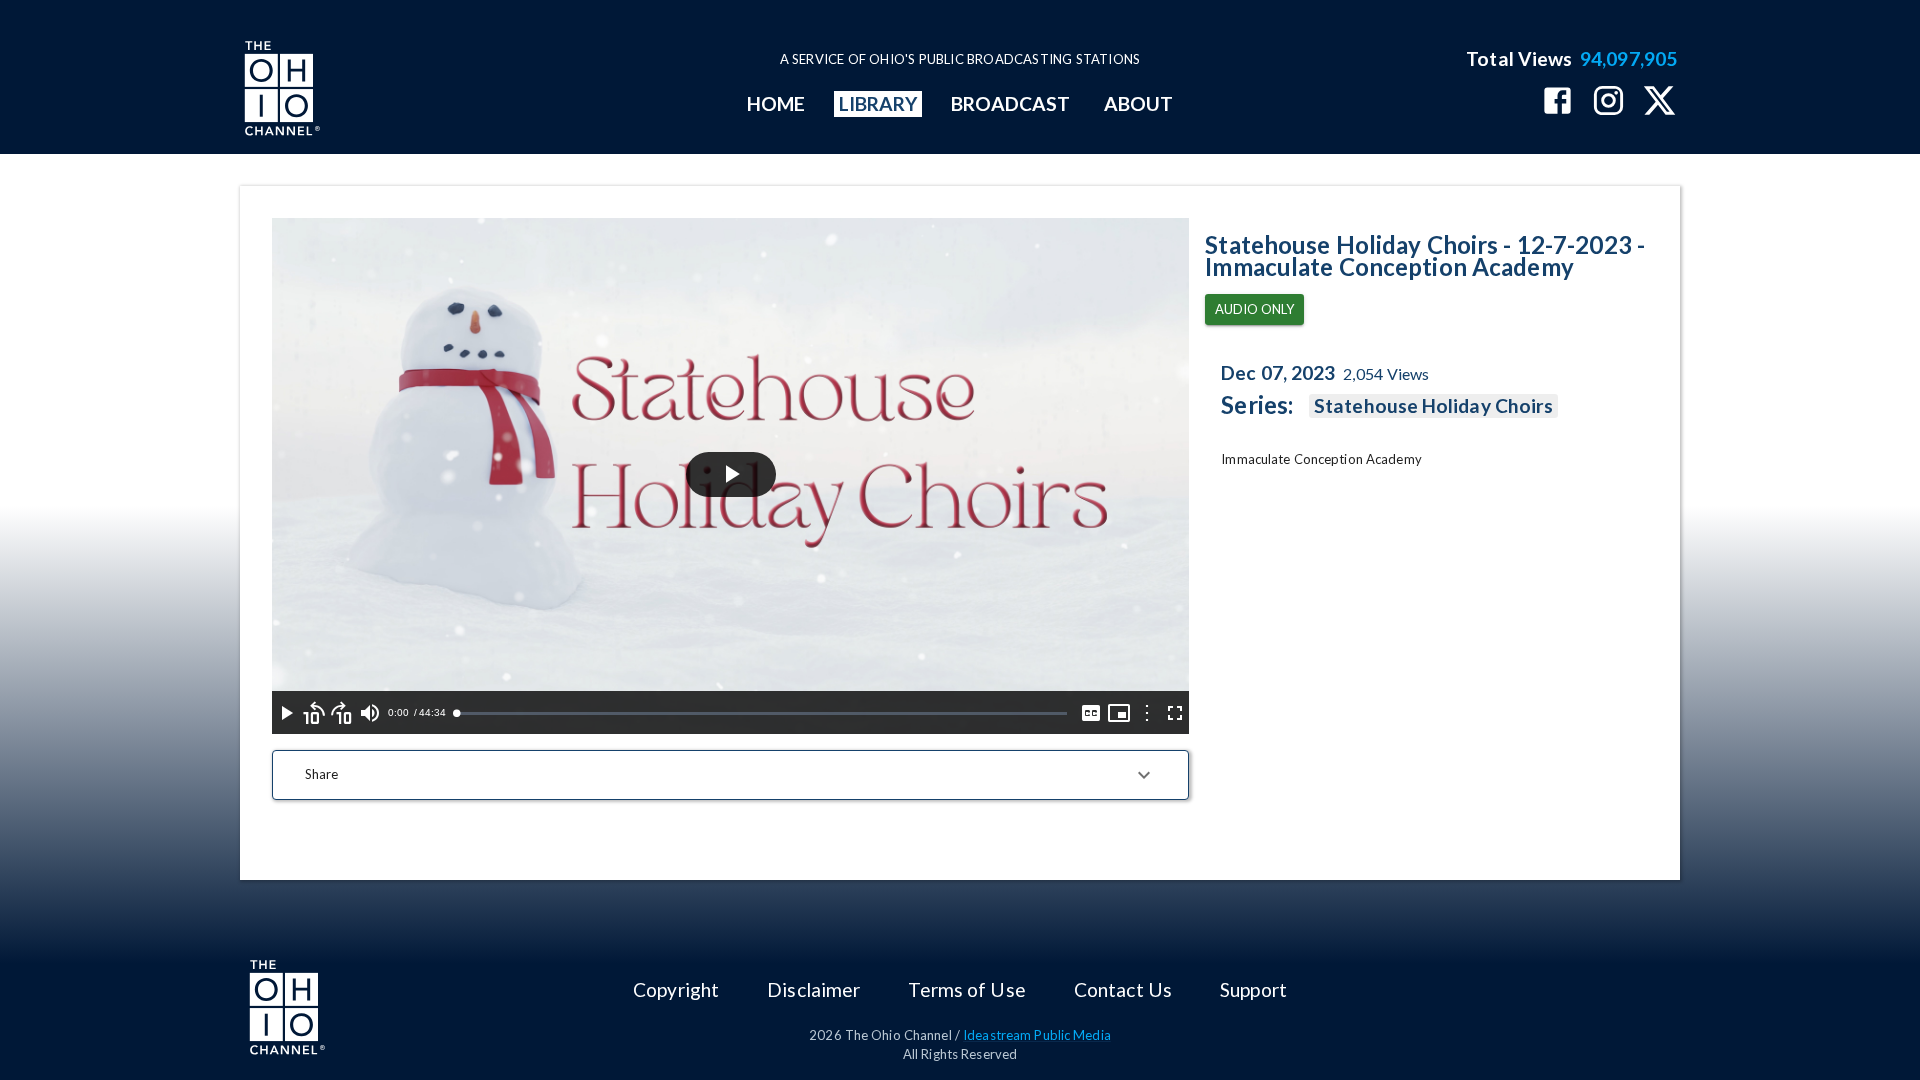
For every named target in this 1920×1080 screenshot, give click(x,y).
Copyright (676, 989)
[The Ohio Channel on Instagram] (1608, 102)
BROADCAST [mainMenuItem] (1011, 103)
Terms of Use (966, 989)
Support (1253, 989)
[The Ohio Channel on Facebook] (1557, 102)
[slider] (761, 713)
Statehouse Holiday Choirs (1433, 405)
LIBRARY (878, 103)
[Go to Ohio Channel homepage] (280, 91)
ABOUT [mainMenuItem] (1138, 103)
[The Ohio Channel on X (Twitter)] (1659, 102)
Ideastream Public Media (1037, 1035)
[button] (730, 775)
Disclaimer (813, 989)
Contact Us (1123, 989)
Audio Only (1254, 309)
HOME (776, 103)
